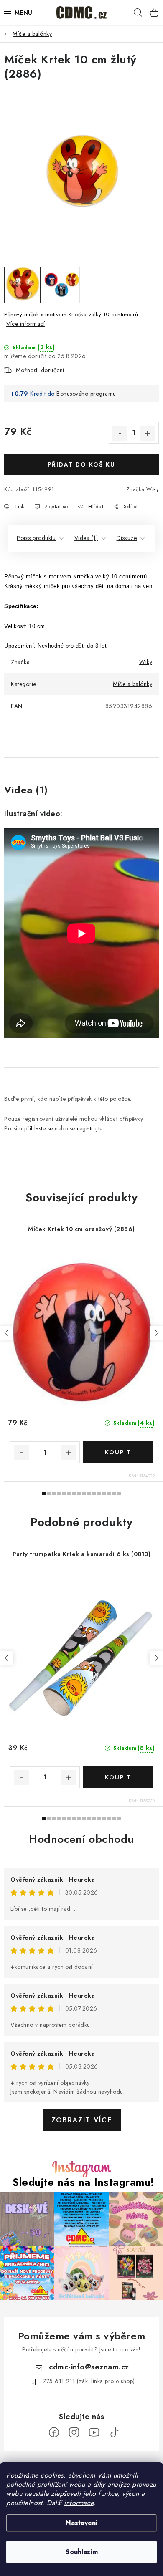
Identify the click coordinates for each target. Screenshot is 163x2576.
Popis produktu (36, 538)
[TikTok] (114, 2432)
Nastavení (82, 2523)
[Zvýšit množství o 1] (148, 433)
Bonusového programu (86, 394)
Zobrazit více (82, 2120)
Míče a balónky (132, 684)
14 (114, 1494)
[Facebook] (54, 2432)
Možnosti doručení (40, 370)
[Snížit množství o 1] (120, 433)
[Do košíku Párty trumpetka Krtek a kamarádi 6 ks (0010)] (118, 1777)
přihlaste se (39, 1128)
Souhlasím (82, 2552)
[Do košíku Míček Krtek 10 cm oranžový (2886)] (118, 1452)
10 (94, 1494)
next (156, 1333)
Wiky (153, 489)
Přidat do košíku (81, 464)
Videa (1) (86, 538)
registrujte (90, 1128)
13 (109, 1494)
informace (79, 2503)
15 (119, 1494)
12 (104, 1494)
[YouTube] (94, 2432)
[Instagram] (74, 2432)
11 (99, 1494)
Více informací (25, 324)
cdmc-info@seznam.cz (89, 2367)
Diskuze (127, 538)
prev (7, 1333)
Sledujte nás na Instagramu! (84, 2182)
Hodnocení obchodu (81, 1839)
